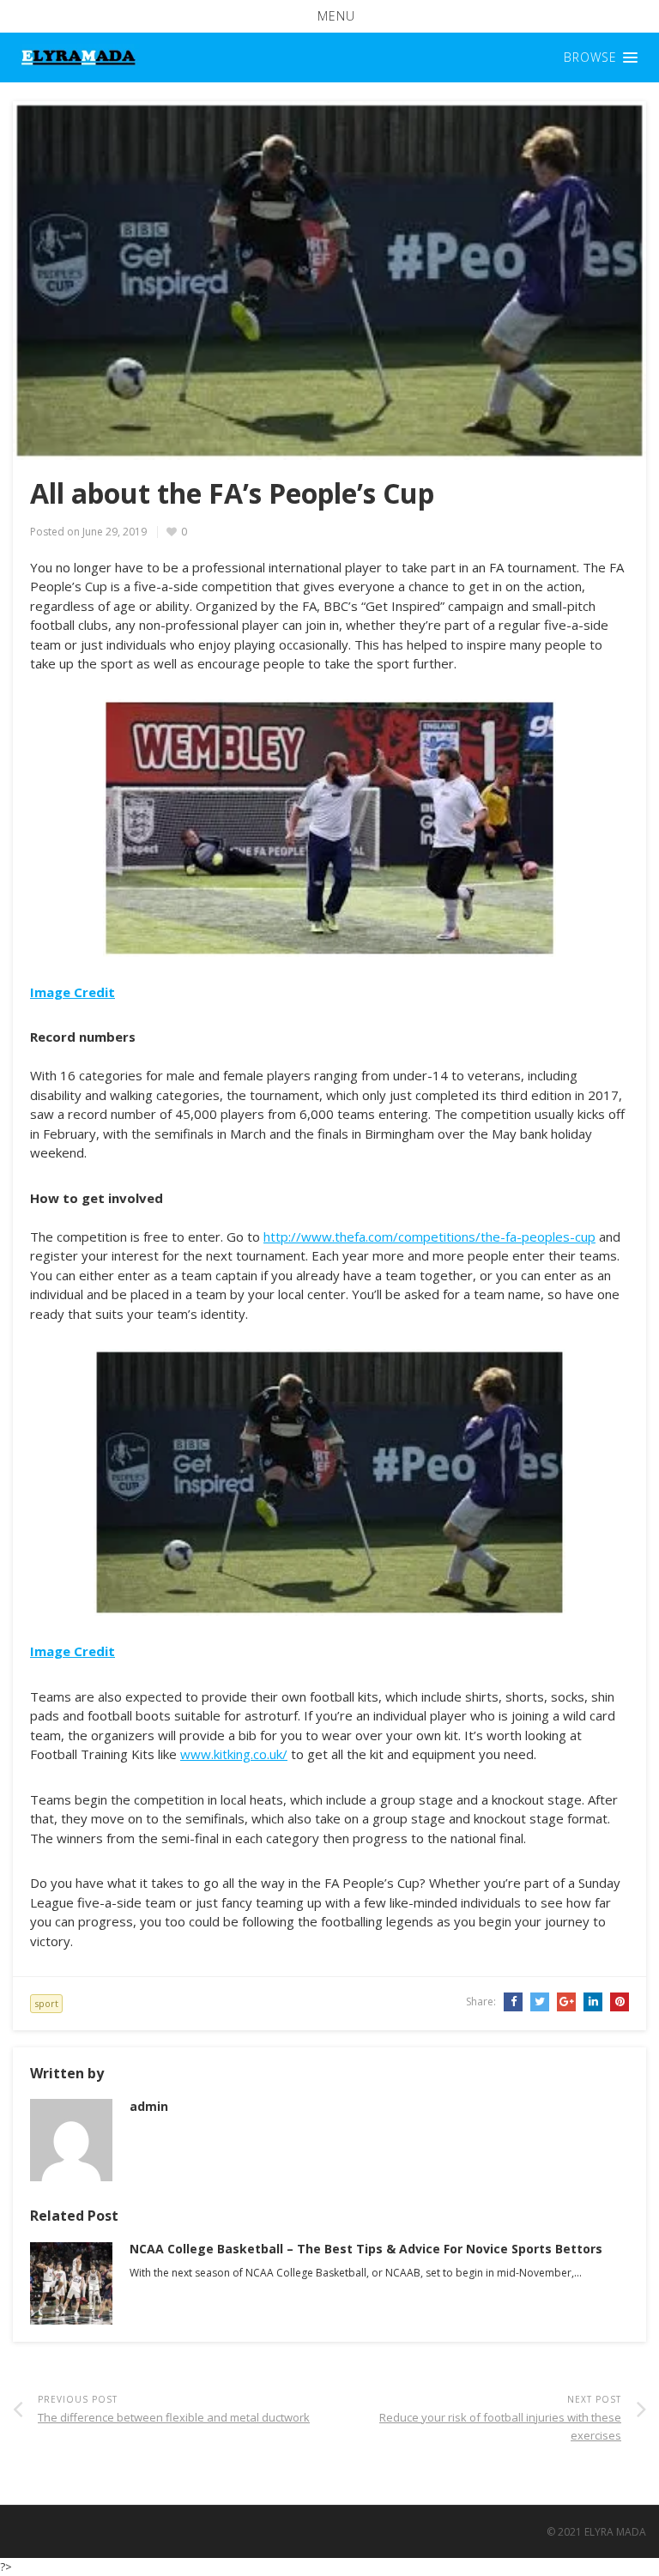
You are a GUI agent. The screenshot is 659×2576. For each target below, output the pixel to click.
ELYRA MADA (615, 2532)
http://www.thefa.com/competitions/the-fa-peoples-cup (429, 1237)
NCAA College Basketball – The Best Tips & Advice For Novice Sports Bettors (366, 2249)
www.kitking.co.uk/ (234, 1754)
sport (46, 2003)
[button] (329, 16)
